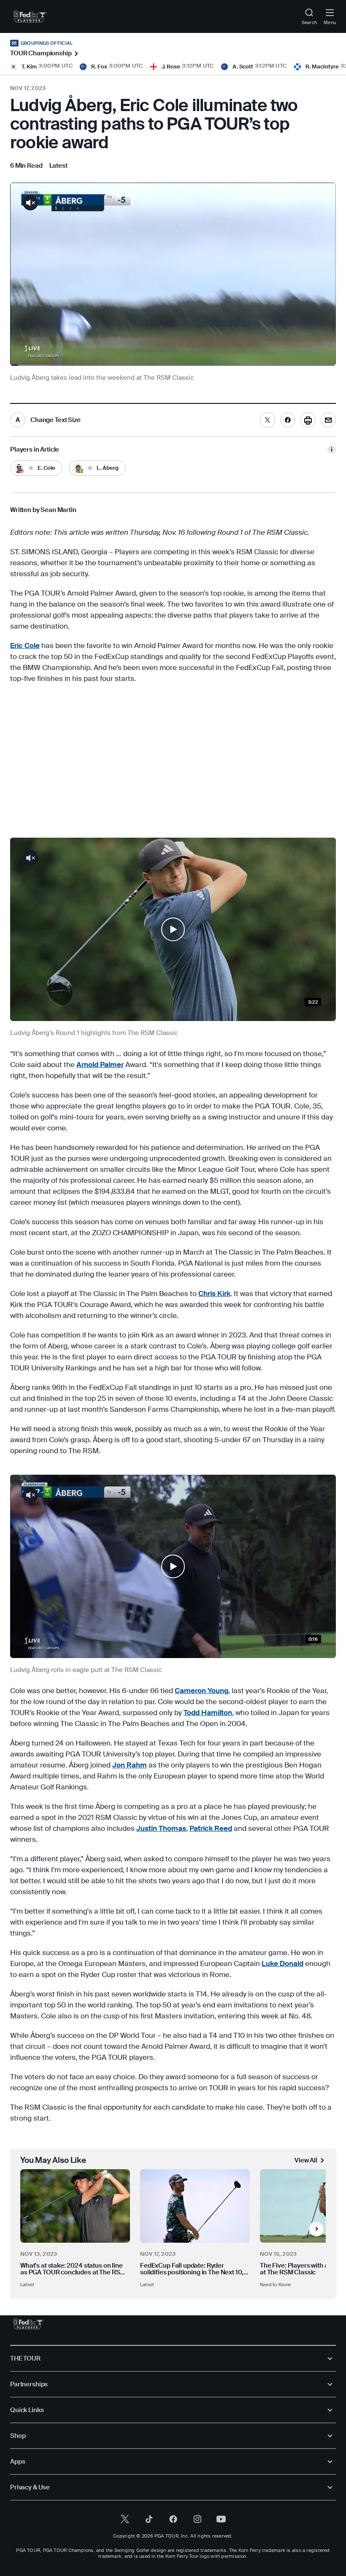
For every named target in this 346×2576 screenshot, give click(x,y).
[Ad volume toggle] (30, 203)
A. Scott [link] (243, 67)
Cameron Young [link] (201, 1691)
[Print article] (308, 420)
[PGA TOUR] (28, 2324)
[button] (173, 929)
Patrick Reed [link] (211, 1828)
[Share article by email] (328, 420)
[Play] (173, 929)
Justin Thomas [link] (161, 1828)
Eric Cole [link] (25, 645)
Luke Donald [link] (282, 1963)
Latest (27, 2285)
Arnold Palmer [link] (100, 1065)
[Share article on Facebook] (288, 420)
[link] (30, 16)
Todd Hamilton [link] (208, 1713)
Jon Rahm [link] (130, 1765)
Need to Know (276, 2285)
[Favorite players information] (332, 449)
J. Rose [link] (171, 67)
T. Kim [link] (29, 67)
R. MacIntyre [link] (322, 67)
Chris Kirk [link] (214, 1293)
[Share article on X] (268, 420)
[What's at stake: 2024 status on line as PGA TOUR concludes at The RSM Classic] (75, 2206)
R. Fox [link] (99, 67)
